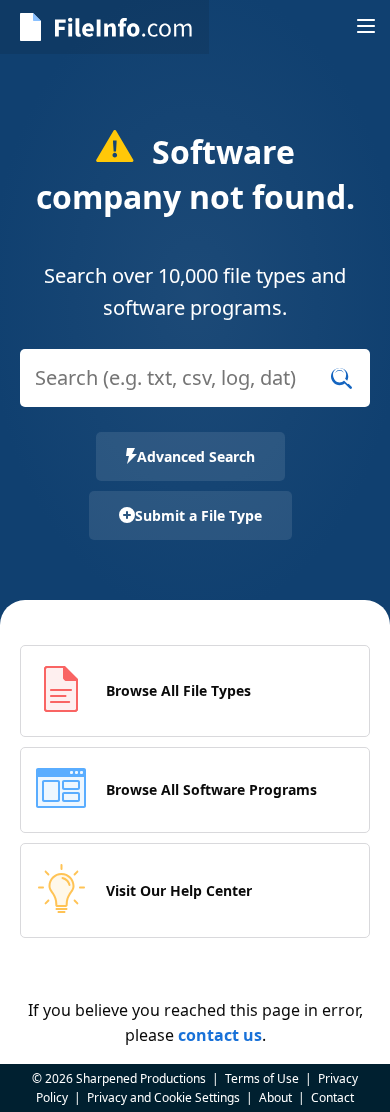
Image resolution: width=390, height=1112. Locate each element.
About (275, 1097)
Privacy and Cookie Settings (163, 1097)
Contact (332, 1097)
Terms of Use (262, 1078)
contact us (220, 1035)
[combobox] (195, 390)
